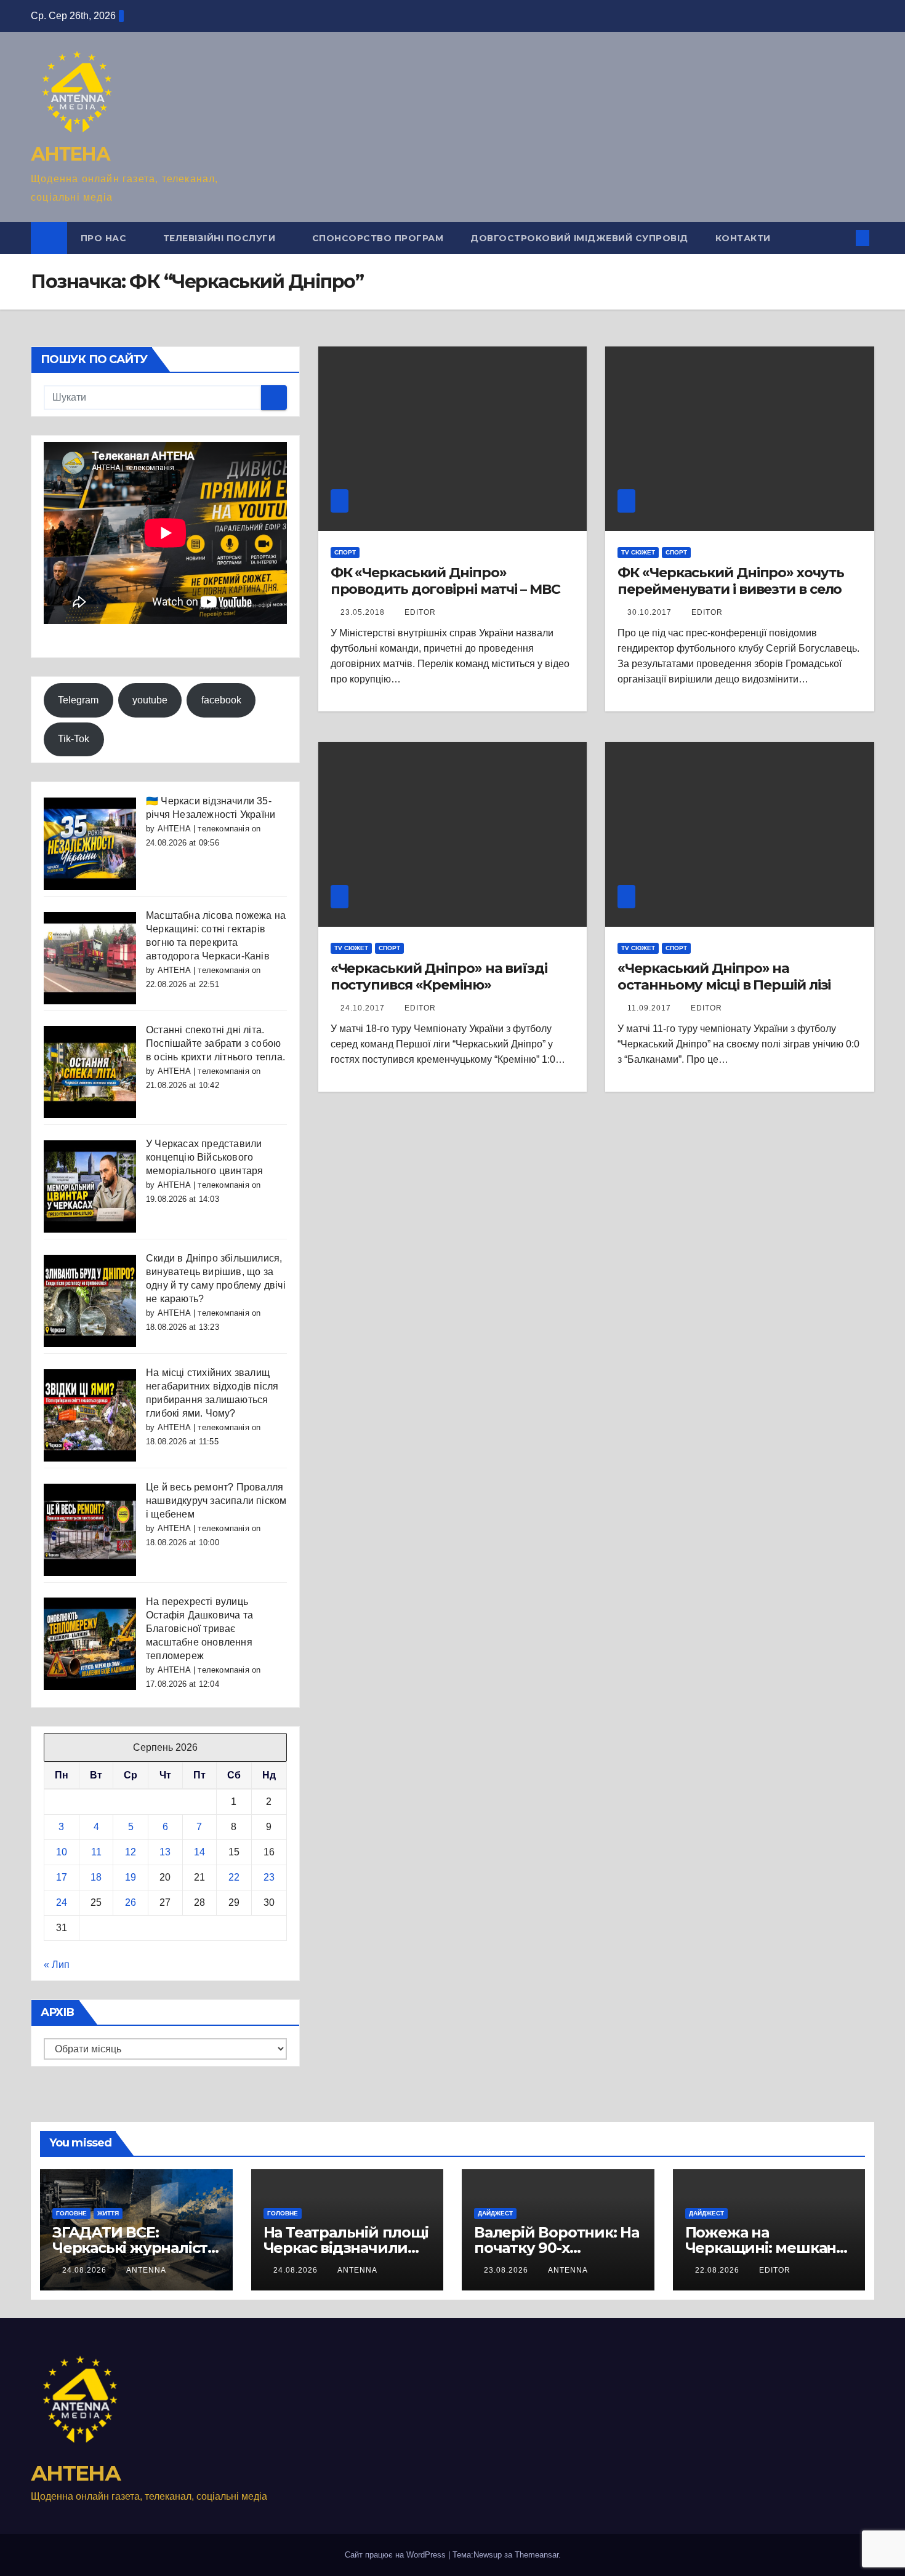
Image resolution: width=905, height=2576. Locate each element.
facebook (221, 700)
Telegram (78, 700)
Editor (707, 612)
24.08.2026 (86, 2270)
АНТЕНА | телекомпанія (203, 829)
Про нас (105, 238)
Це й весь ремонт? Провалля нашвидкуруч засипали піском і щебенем (216, 1501)
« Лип (57, 1965)
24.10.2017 (364, 1008)
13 (165, 1852)
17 (62, 1877)
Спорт (345, 552)
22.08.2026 (718, 2270)
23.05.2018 (364, 612)
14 (199, 1852)
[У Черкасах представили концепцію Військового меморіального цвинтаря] (90, 1186)
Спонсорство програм (378, 238)
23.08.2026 (507, 2270)
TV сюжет (638, 552)
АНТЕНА (70, 154)
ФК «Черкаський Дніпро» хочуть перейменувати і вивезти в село (730, 581)
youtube (150, 700)
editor (420, 612)
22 (234, 1877)
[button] (842, 238)
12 (131, 1852)
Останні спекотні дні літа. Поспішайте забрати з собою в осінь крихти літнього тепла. (215, 1043)
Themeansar (537, 2555)
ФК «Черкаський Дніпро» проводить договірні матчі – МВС (445, 581)
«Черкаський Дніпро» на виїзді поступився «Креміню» (439, 976)
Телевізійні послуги (221, 238)
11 (96, 1852)
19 (131, 1877)
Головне (71, 2213)
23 (269, 1877)
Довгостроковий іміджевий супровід (579, 238)
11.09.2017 (650, 1008)
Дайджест (495, 2213)
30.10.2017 (651, 612)
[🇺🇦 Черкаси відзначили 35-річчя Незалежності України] (90, 843)
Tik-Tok (74, 739)
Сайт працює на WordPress (396, 2555)
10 (62, 1852)
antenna (146, 2270)
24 (62, 1902)
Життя (108, 2213)
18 (96, 1877)
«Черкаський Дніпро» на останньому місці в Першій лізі (724, 976)
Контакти (743, 238)
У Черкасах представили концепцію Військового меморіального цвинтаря (204, 1157)
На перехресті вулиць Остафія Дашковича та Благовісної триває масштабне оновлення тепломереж (199, 1629)
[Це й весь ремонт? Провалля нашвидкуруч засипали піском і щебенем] (90, 1529)
